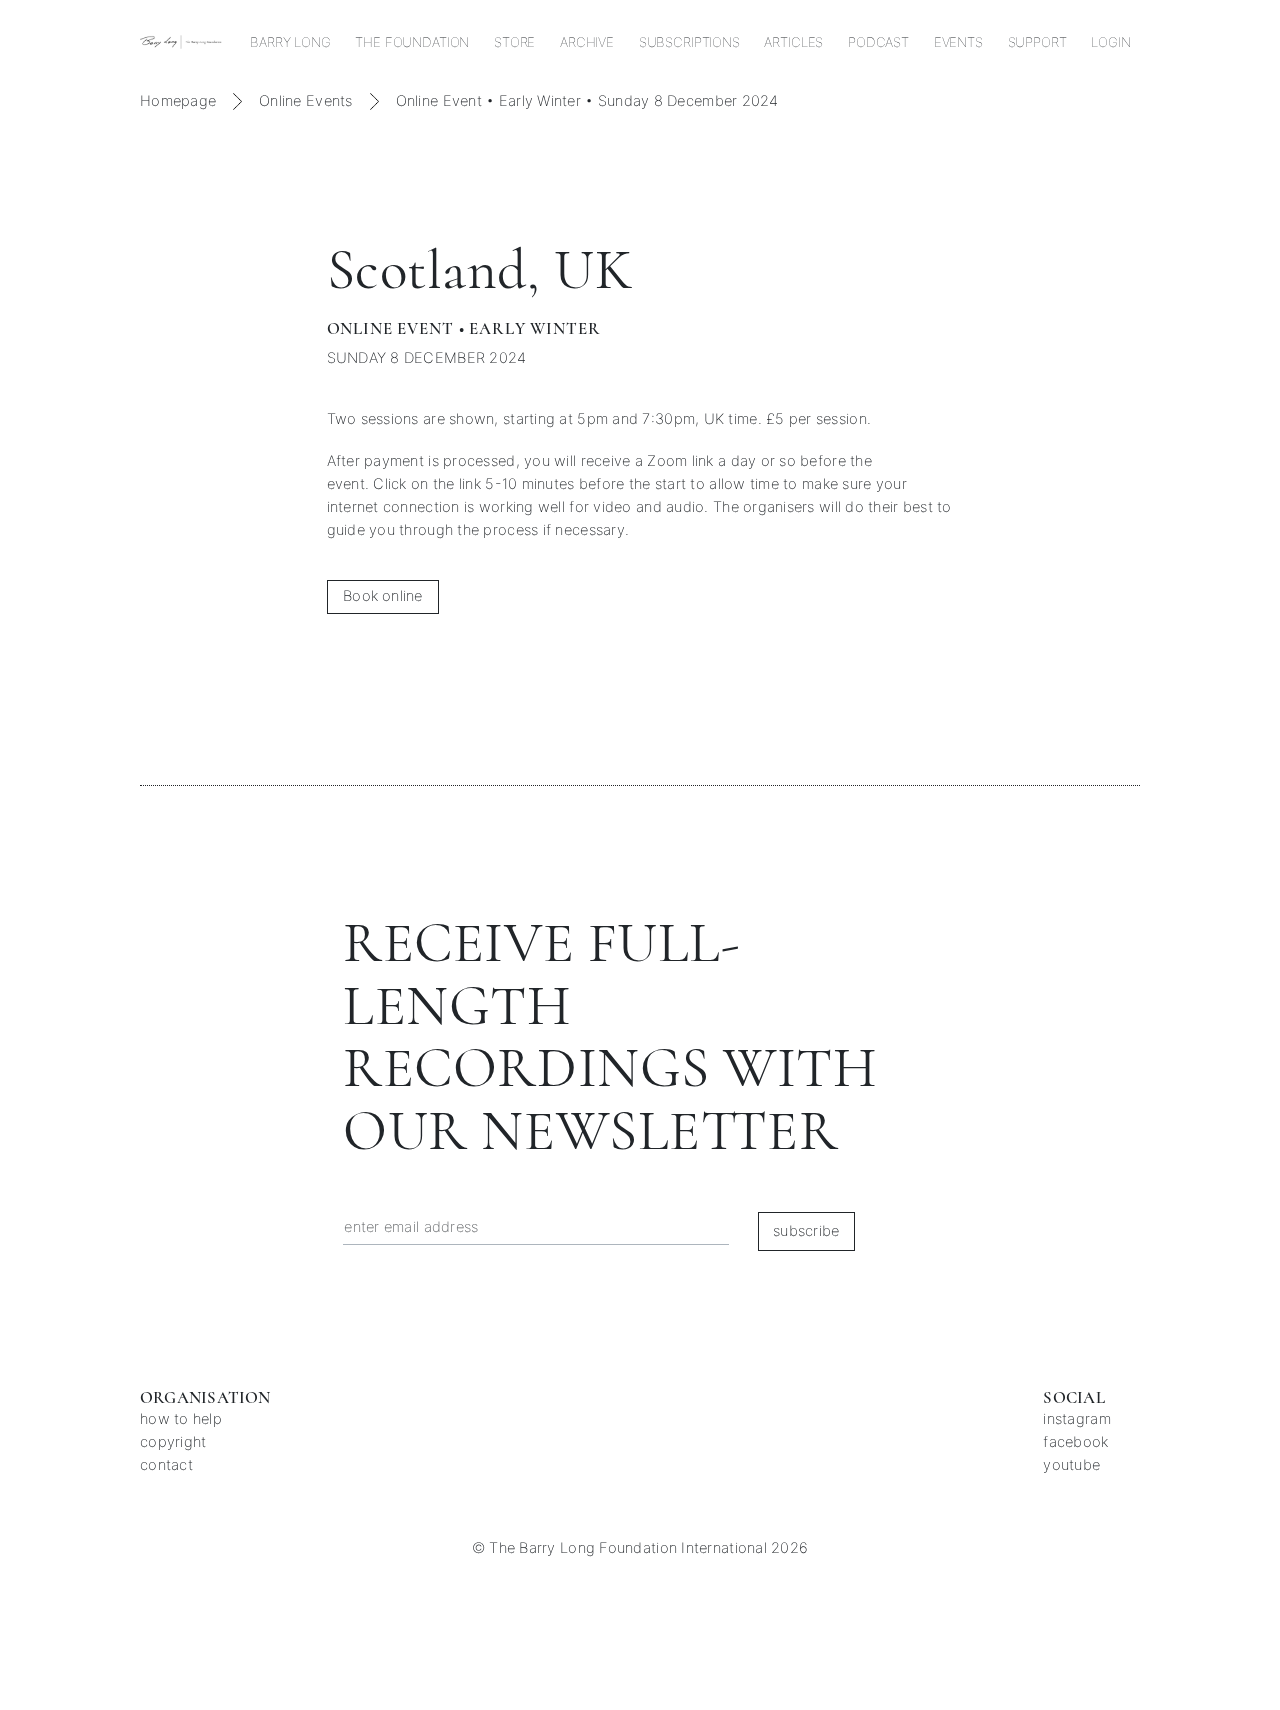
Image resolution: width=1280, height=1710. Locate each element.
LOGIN (1110, 42)
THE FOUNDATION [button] (412, 42)
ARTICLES (793, 42)
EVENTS (958, 42)
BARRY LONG (290, 42)
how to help (181, 1419)
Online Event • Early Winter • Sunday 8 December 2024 (587, 101)
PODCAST (878, 42)
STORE (514, 42)
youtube (1071, 1465)
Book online (383, 596)
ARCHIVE (587, 42)
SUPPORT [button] (1037, 42)
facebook (1075, 1442)
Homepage (178, 101)
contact (166, 1465)
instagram (1076, 1419)
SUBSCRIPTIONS (689, 42)
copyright (173, 1442)
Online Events (306, 101)
